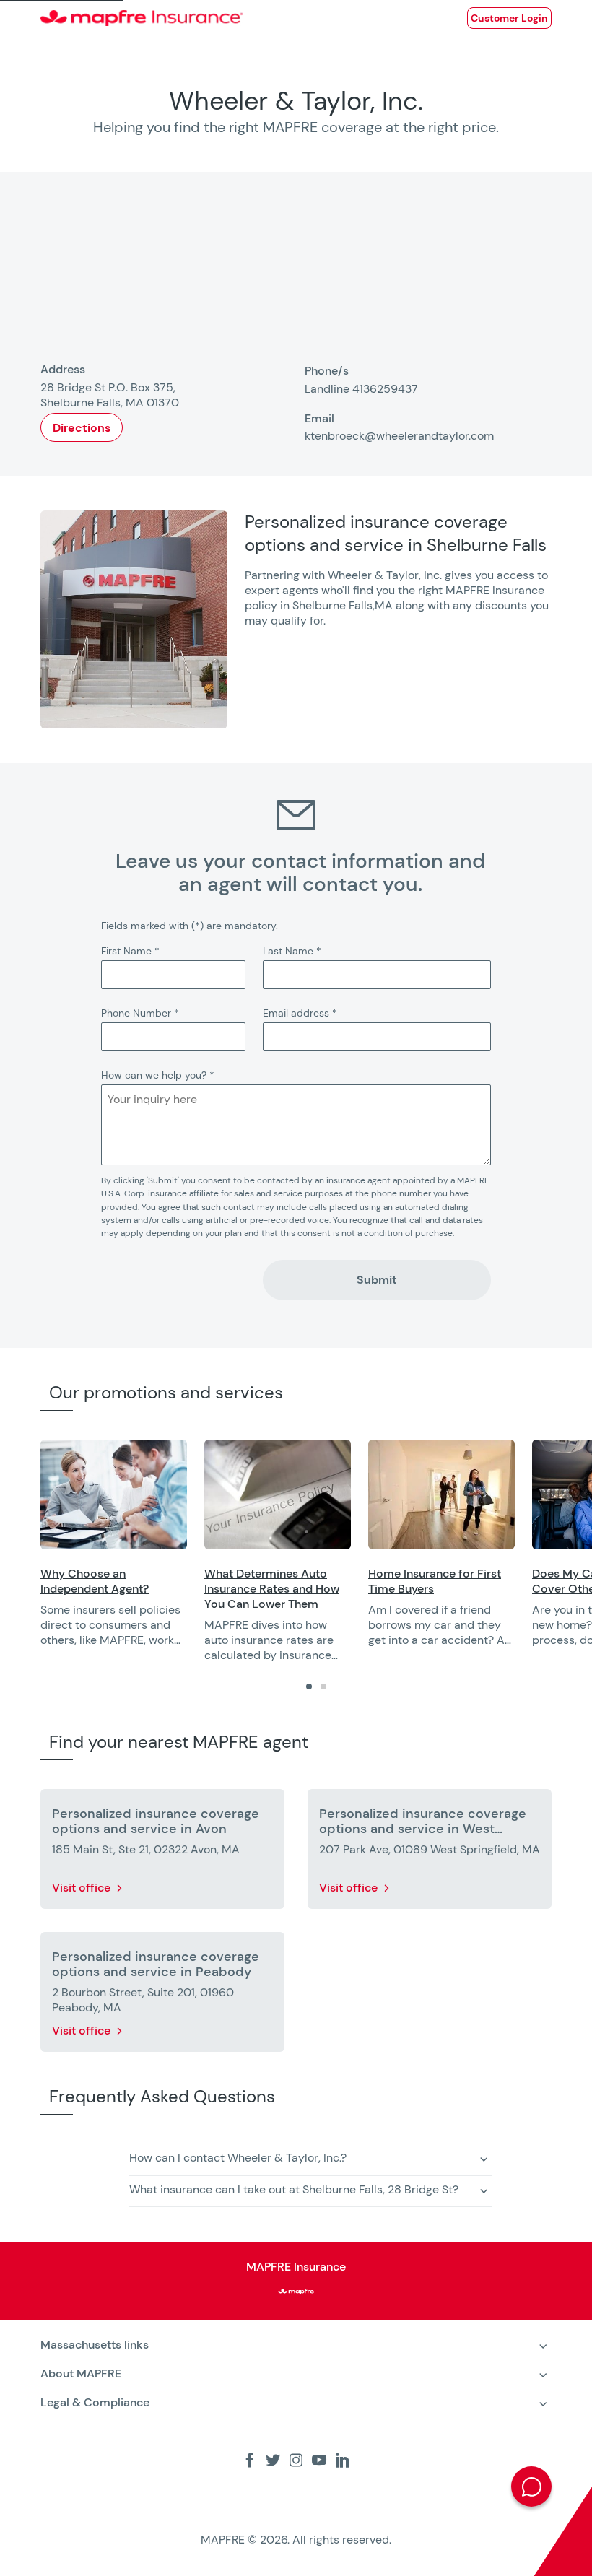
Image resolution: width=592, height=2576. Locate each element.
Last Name (292, 951)
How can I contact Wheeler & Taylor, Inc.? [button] (238, 2158)
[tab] (309, 1687)
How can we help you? (158, 1075)
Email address (300, 1013)
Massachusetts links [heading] (95, 2345)
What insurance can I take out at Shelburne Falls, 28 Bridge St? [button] (294, 2189)
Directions (82, 428)
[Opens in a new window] (114, 1494)
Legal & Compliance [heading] (95, 2402)
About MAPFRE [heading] (81, 2373)
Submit (377, 1280)
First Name (130, 951)
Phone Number (140, 1013)
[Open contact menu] (531, 2486)
